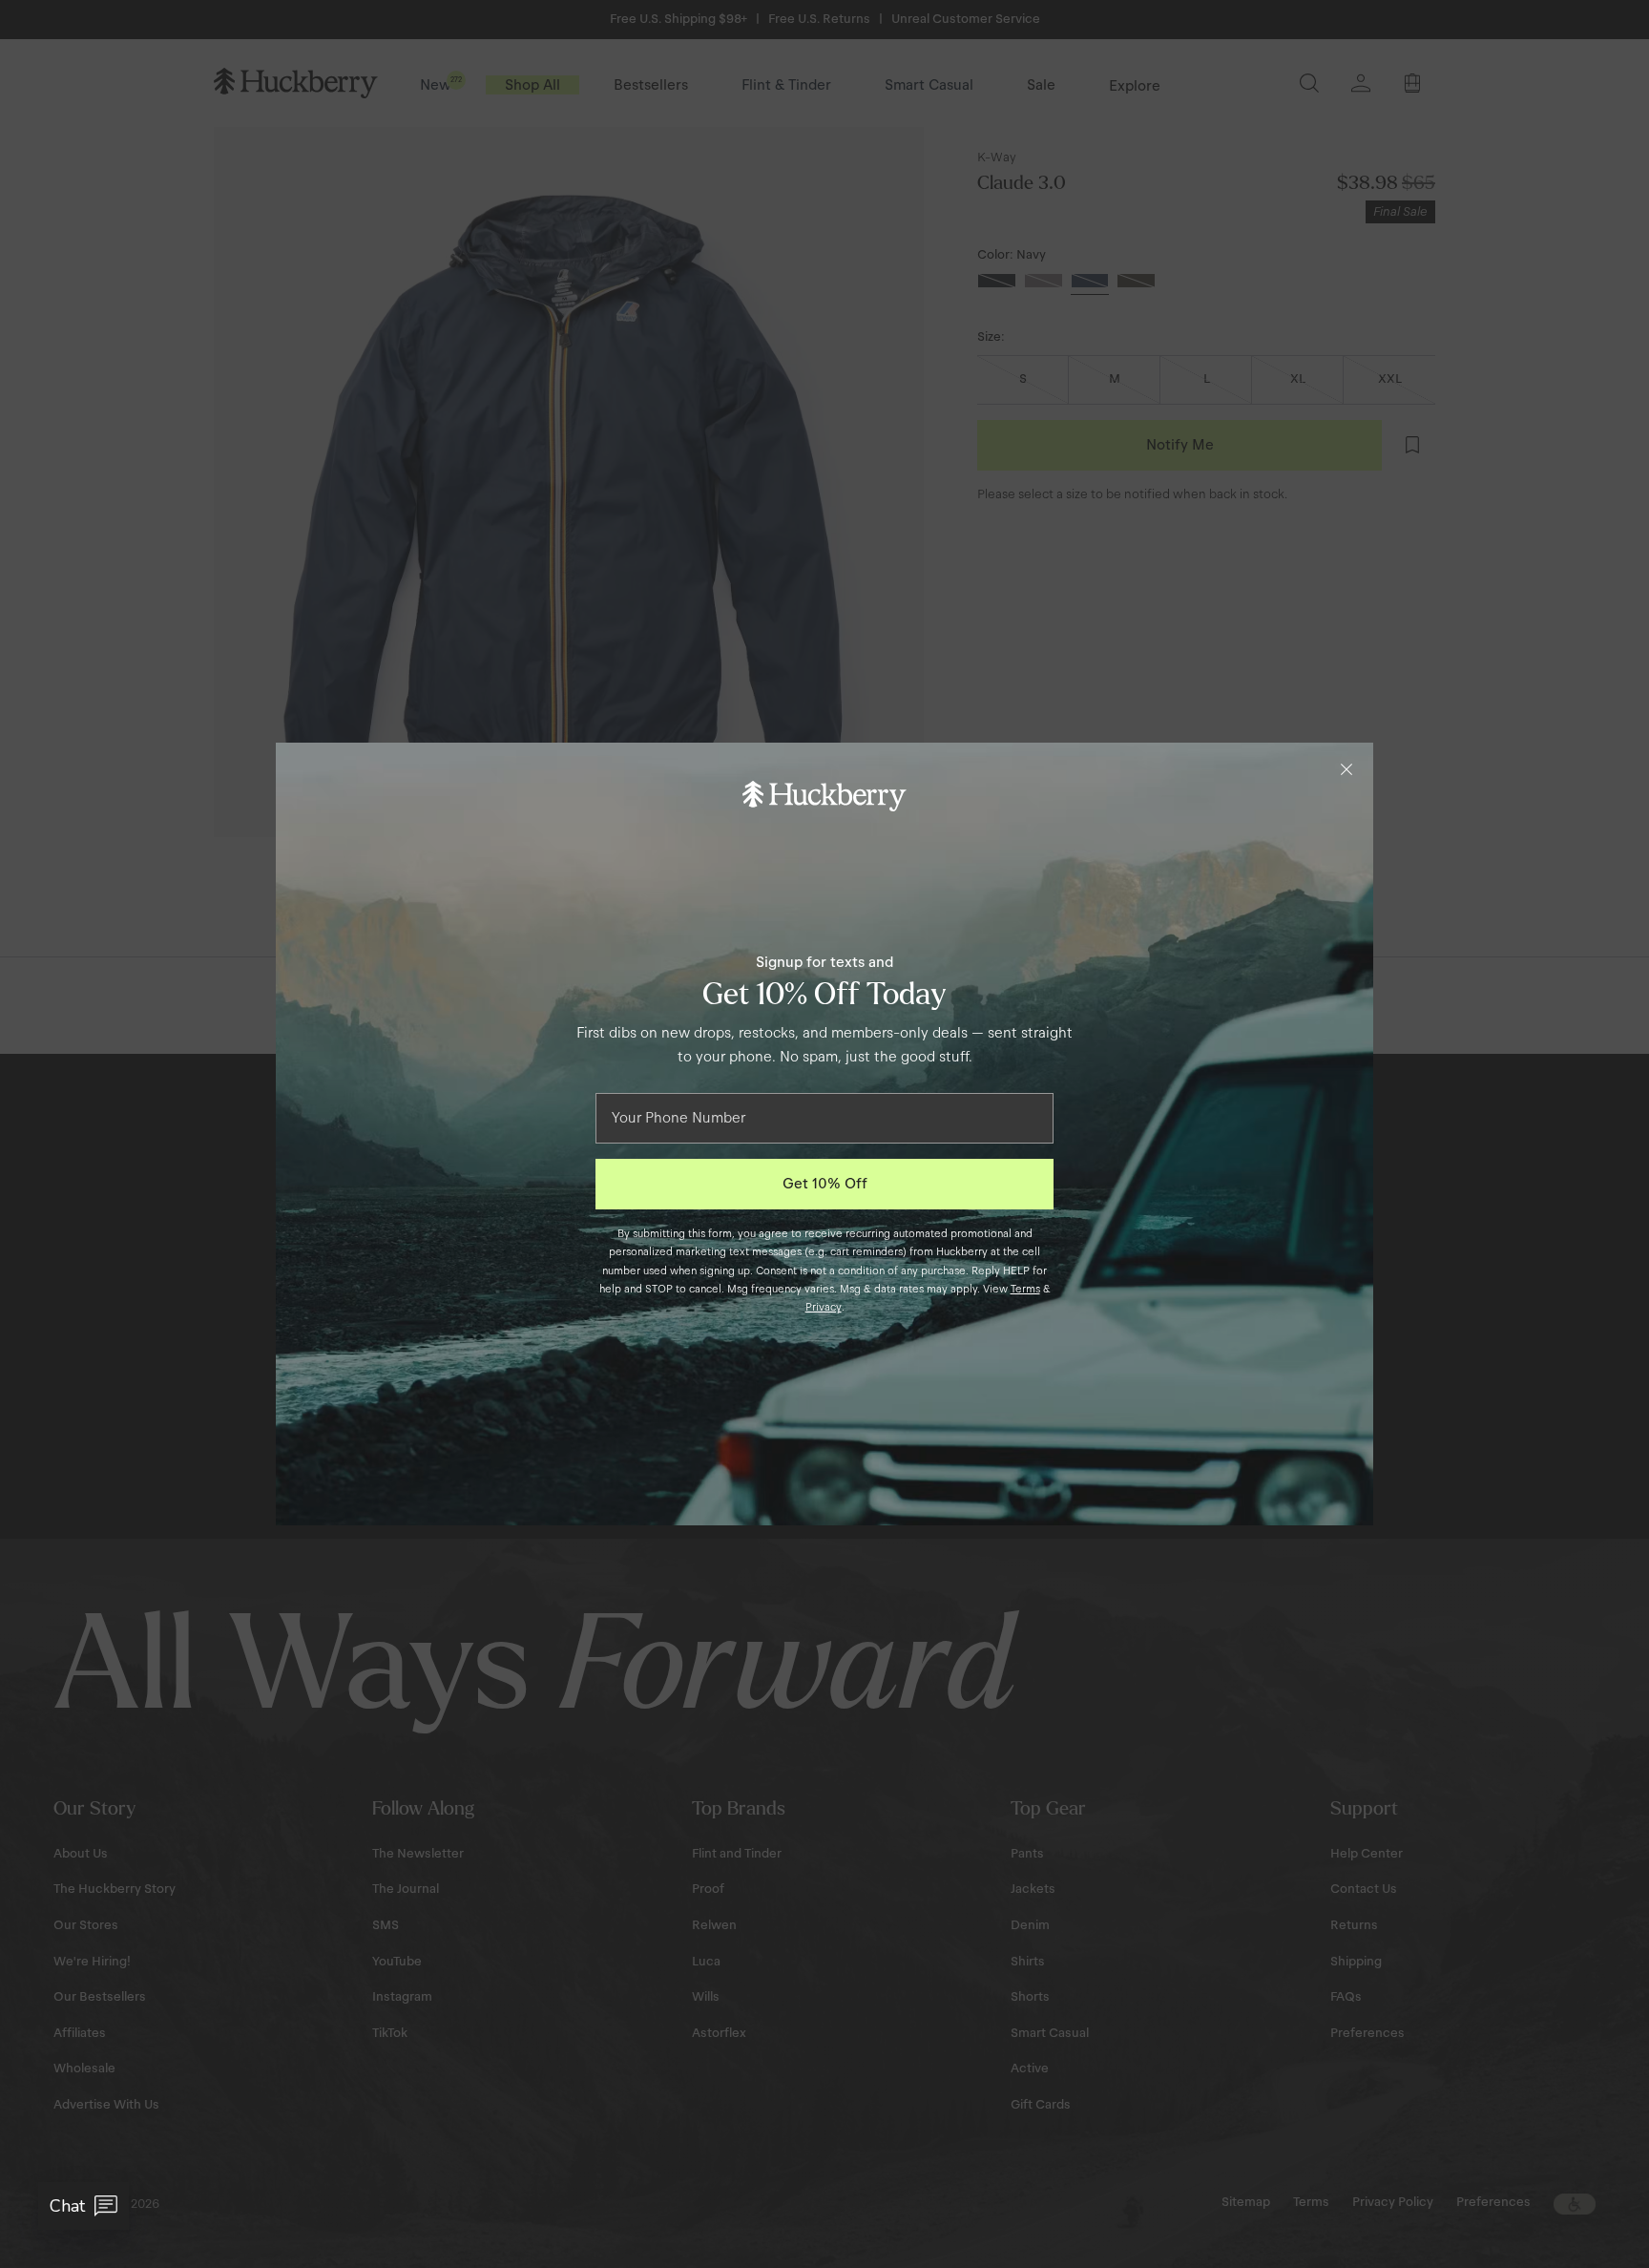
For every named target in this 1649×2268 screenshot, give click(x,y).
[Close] (1346, 769)
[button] (83, 2206)
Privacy (824, 1307)
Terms (1025, 1289)
